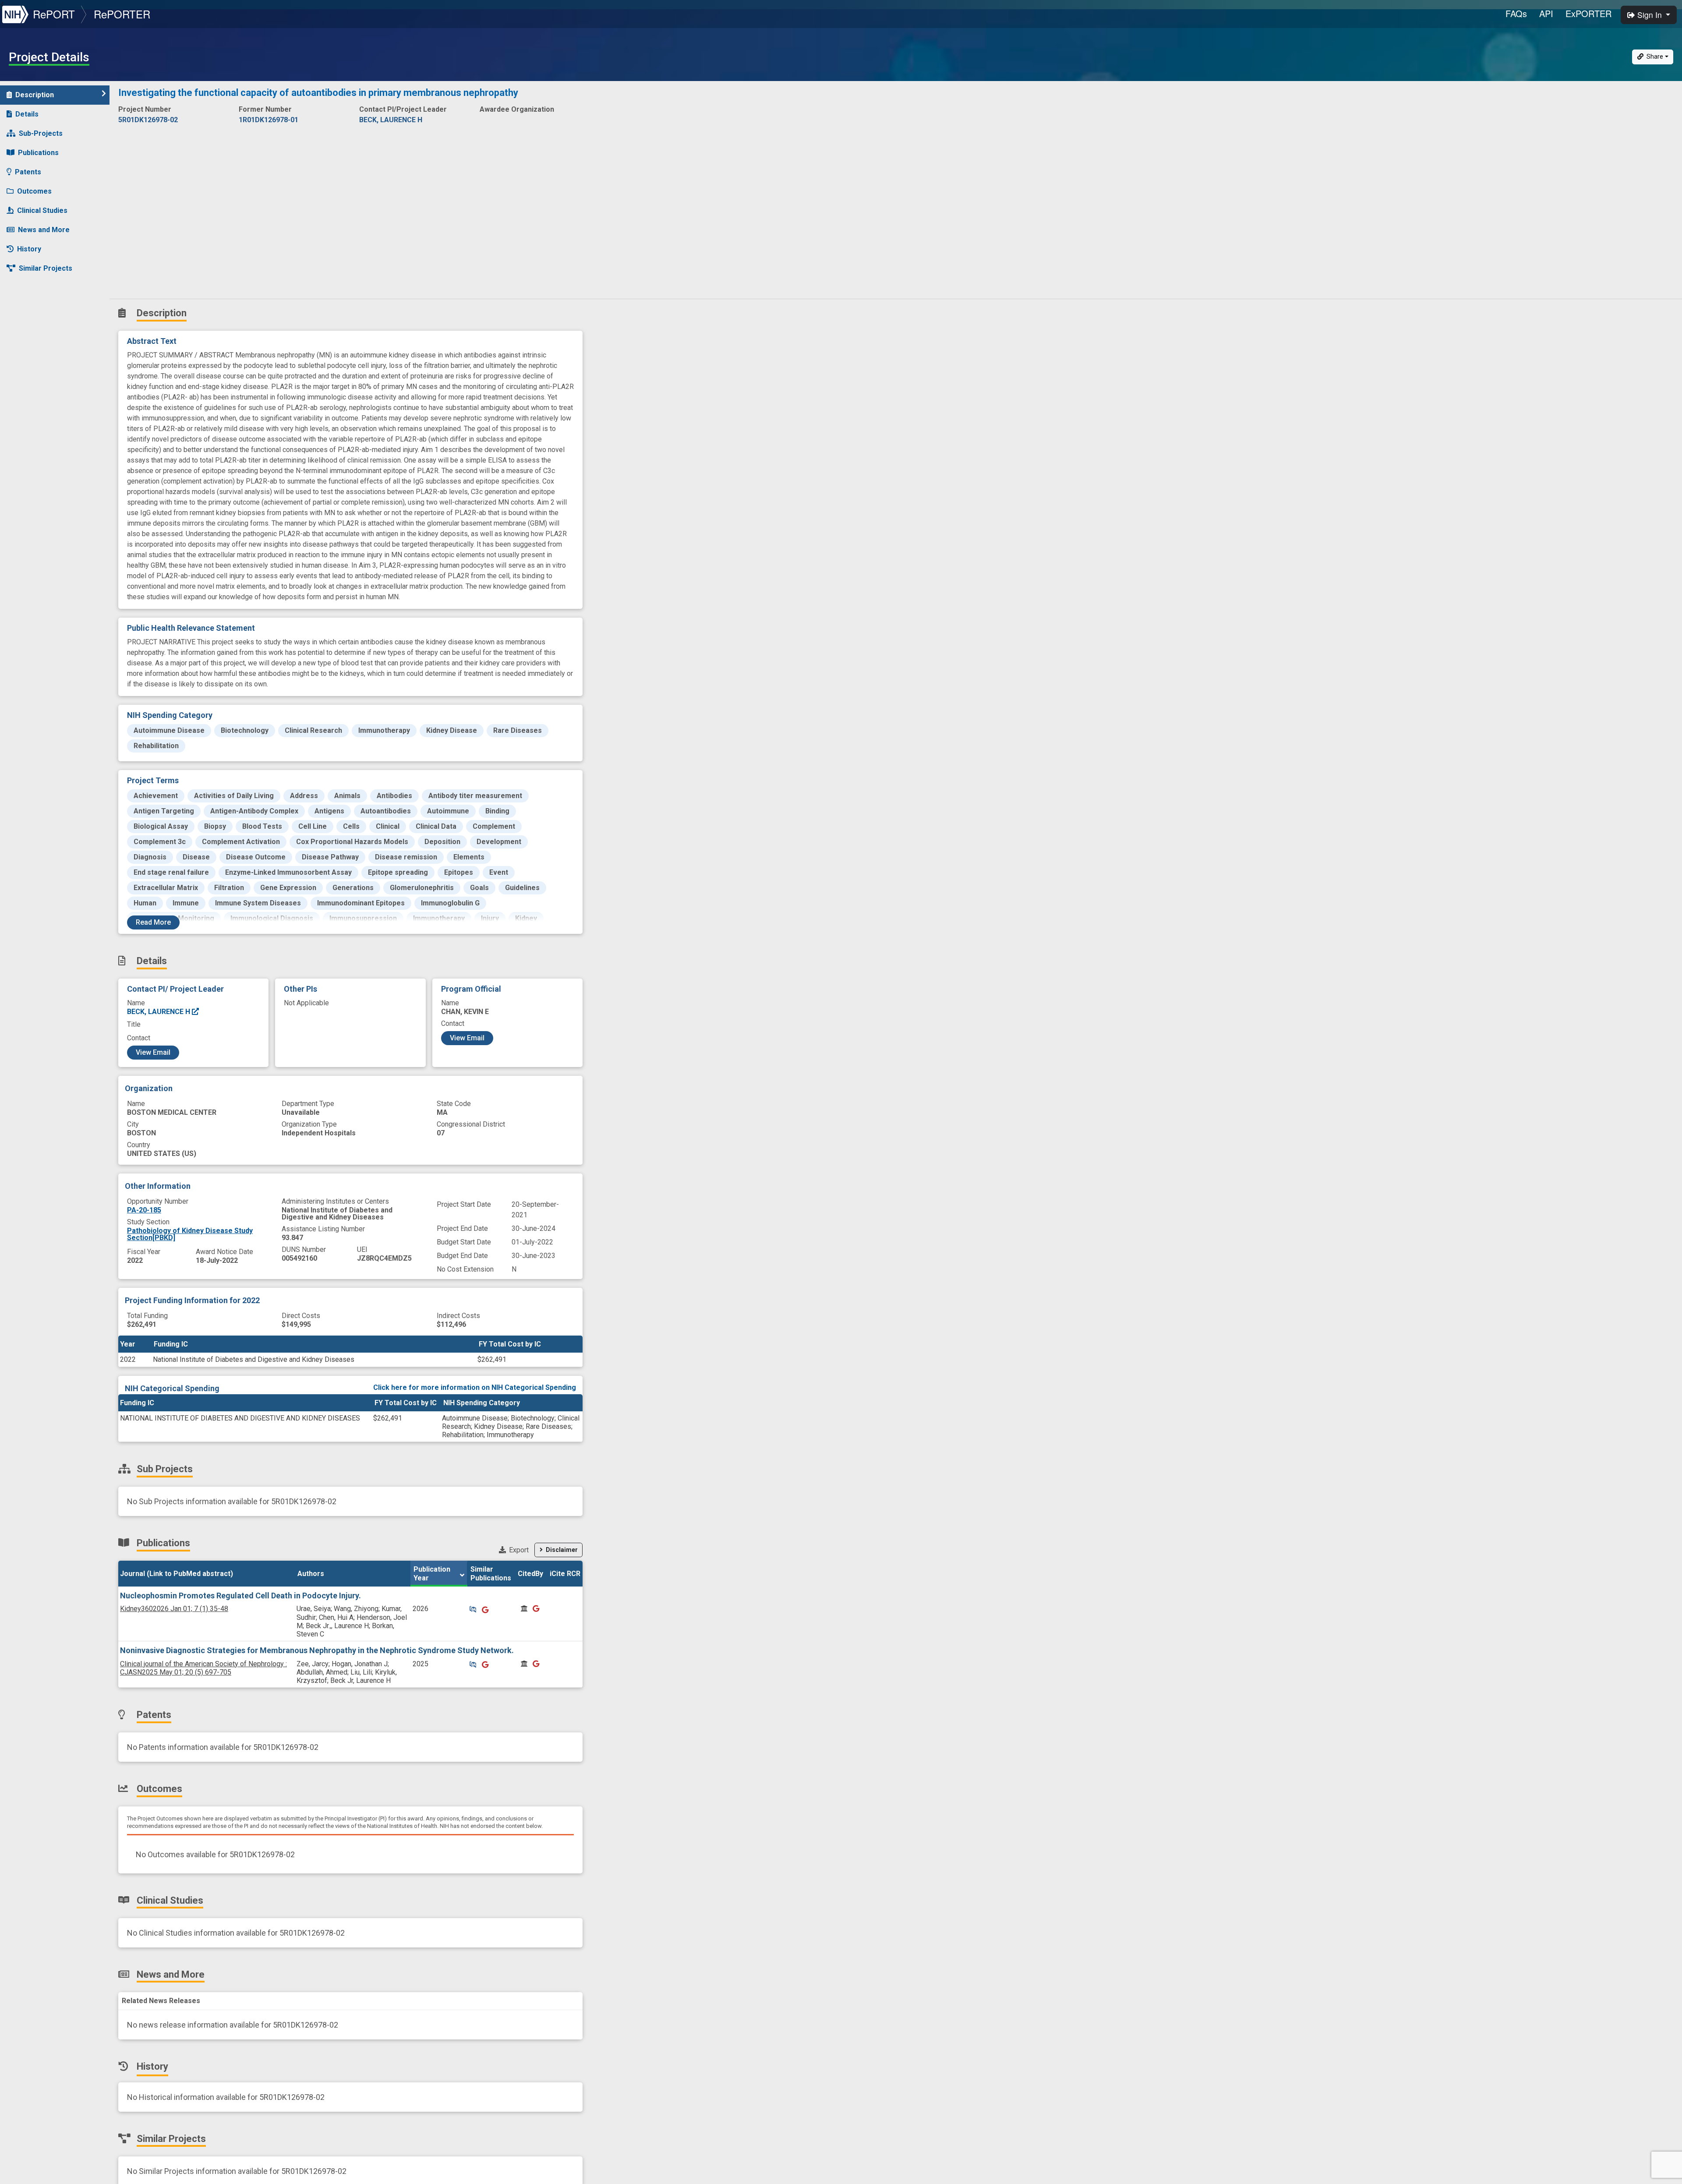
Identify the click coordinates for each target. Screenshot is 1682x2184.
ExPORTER (1588, 13)
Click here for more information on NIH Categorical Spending (475, 1387)
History (29, 249)
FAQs (1516, 13)
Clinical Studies (42, 210)
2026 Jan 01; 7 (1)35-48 (174, 1609)
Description (35, 95)
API (1546, 13)
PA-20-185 (144, 1210)
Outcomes (34, 191)
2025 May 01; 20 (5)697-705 (203, 1668)
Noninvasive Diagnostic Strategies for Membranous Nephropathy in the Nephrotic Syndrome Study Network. (317, 1650)
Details (27, 114)
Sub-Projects (41, 133)
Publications (38, 153)
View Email (153, 1052)
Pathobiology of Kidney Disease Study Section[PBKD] (190, 1234)
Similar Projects (46, 268)
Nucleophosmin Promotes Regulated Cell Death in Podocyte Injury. (240, 1596)
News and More (44, 230)
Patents (28, 172)
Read (153, 922)
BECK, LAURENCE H (159, 1012)
